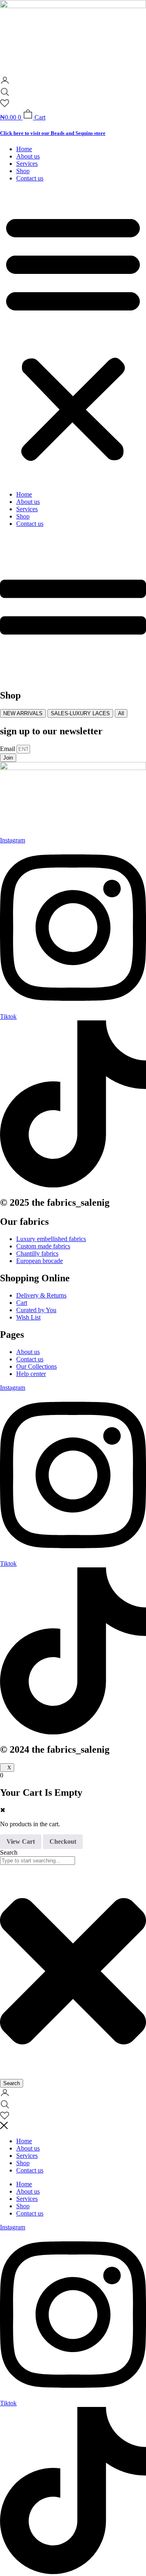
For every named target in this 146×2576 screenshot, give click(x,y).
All (121, 713)
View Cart (21, 1841)
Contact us (30, 178)
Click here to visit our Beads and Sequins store (53, 133)
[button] (73, 336)
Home (24, 149)
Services (27, 164)
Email (8, 749)
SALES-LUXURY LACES (80, 713)
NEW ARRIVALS (23, 713)
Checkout (63, 1841)
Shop (23, 171)
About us (28, 156)
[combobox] (38, 1861)
